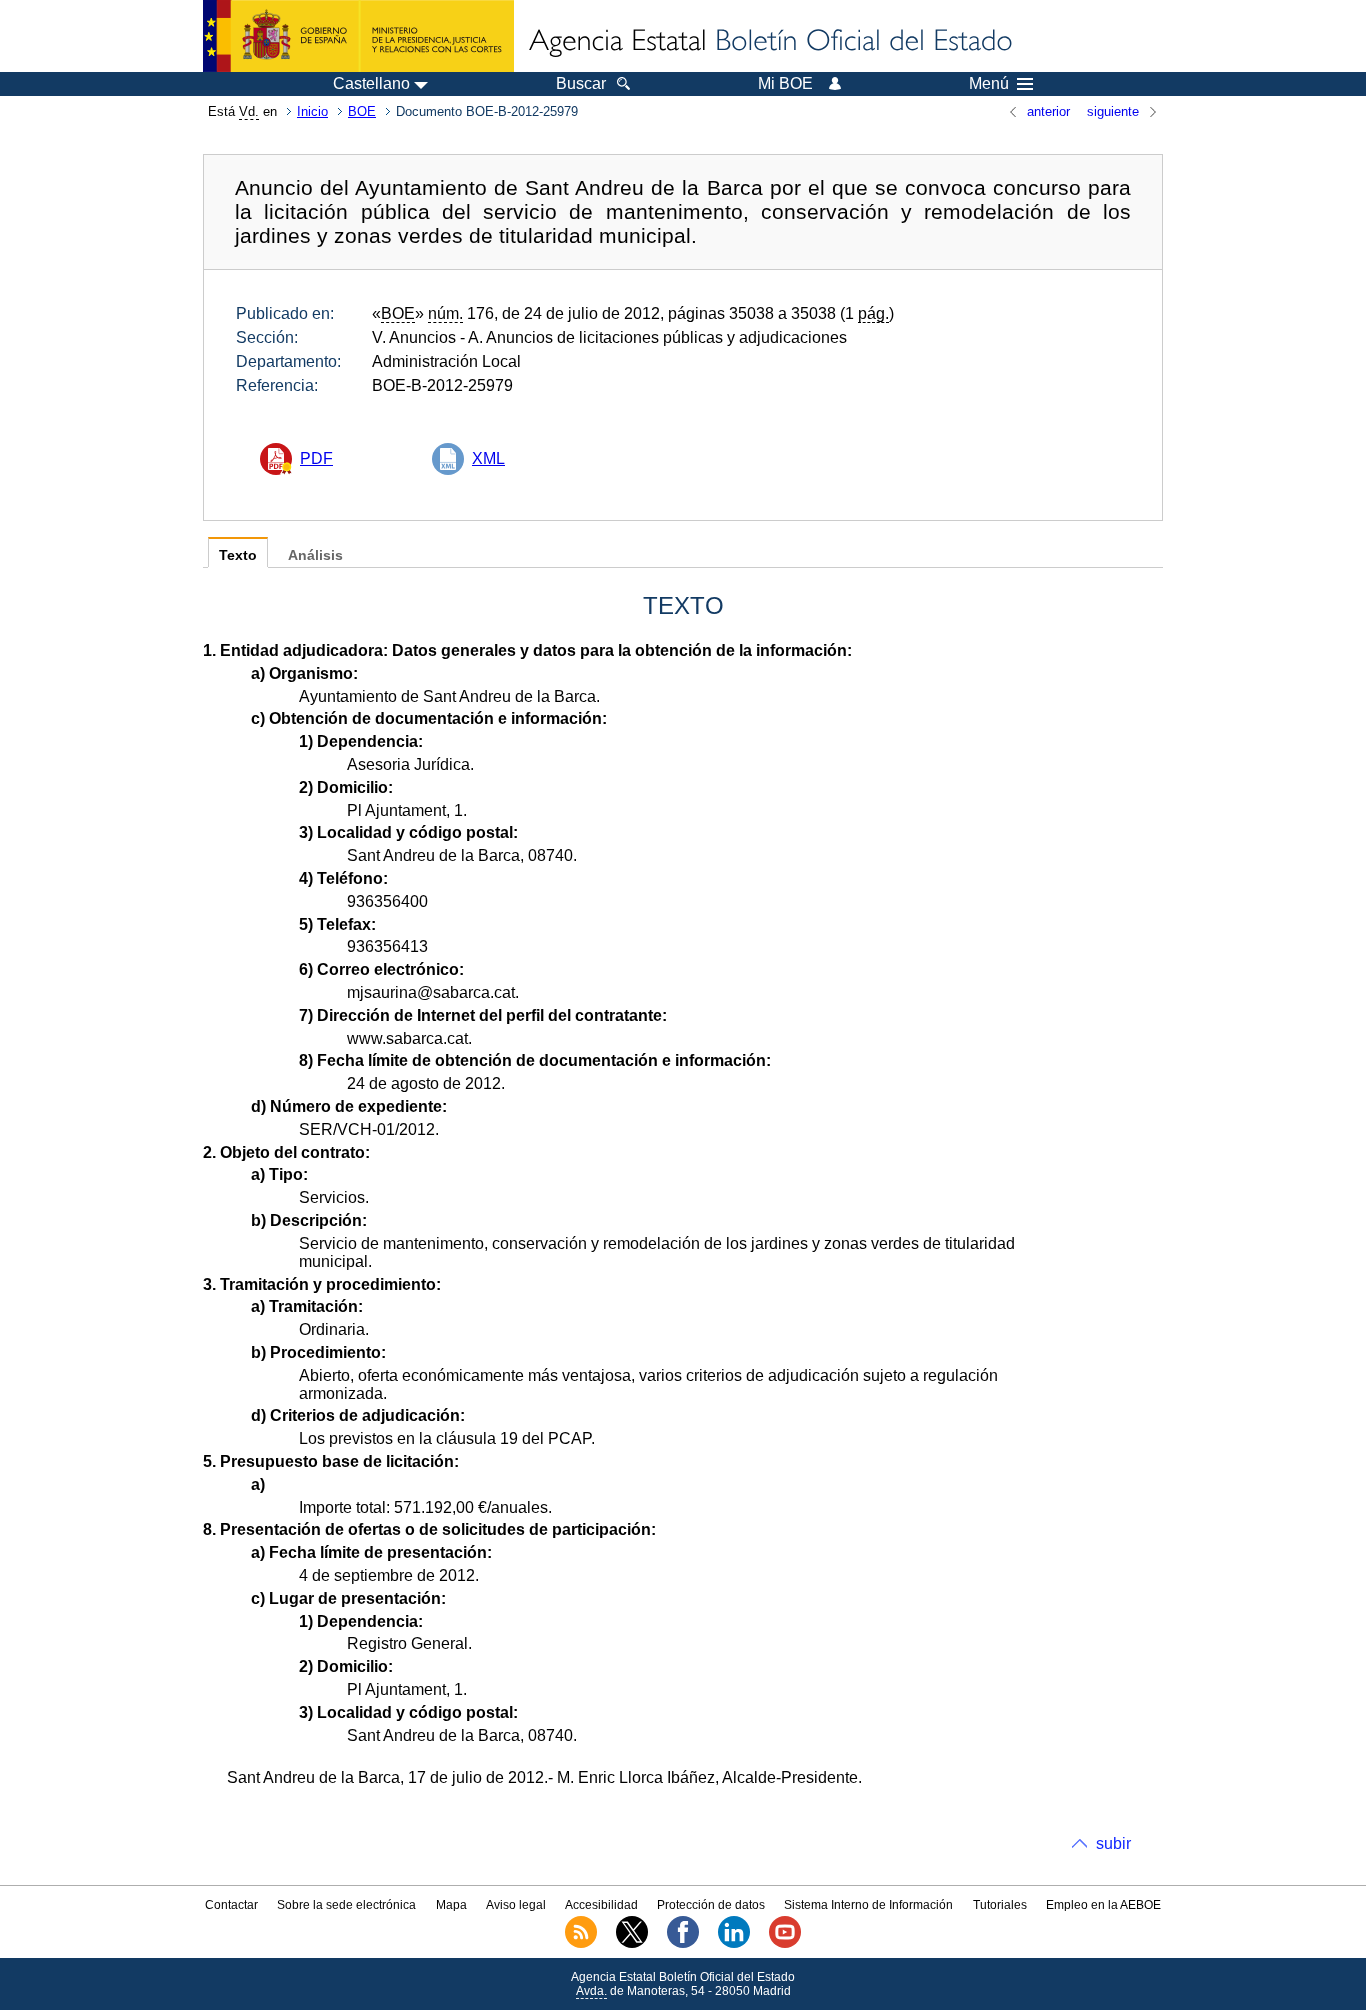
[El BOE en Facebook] (683, 1944)
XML (488, 458)
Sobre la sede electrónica (346, 1905)
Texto (238, 555)
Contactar (231, 1905)
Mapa (451, 1905)
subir (1113, 1843)
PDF (316, 458)
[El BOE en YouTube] (785, 1944)
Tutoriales (1000, 1905)
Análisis (315, 555)
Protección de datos (711, 1905)
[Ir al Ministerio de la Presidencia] (358, 36)
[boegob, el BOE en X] (632, 1944)
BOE (362, 111)
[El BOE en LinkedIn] (734, 1944)
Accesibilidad (601, 1905)
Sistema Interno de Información (868, 1905)
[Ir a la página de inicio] (769, 42)
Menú (989, 84)
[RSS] (581, 1944)
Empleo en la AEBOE (1103, 1905)
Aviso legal (516, 1905)
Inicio (312, 111)
